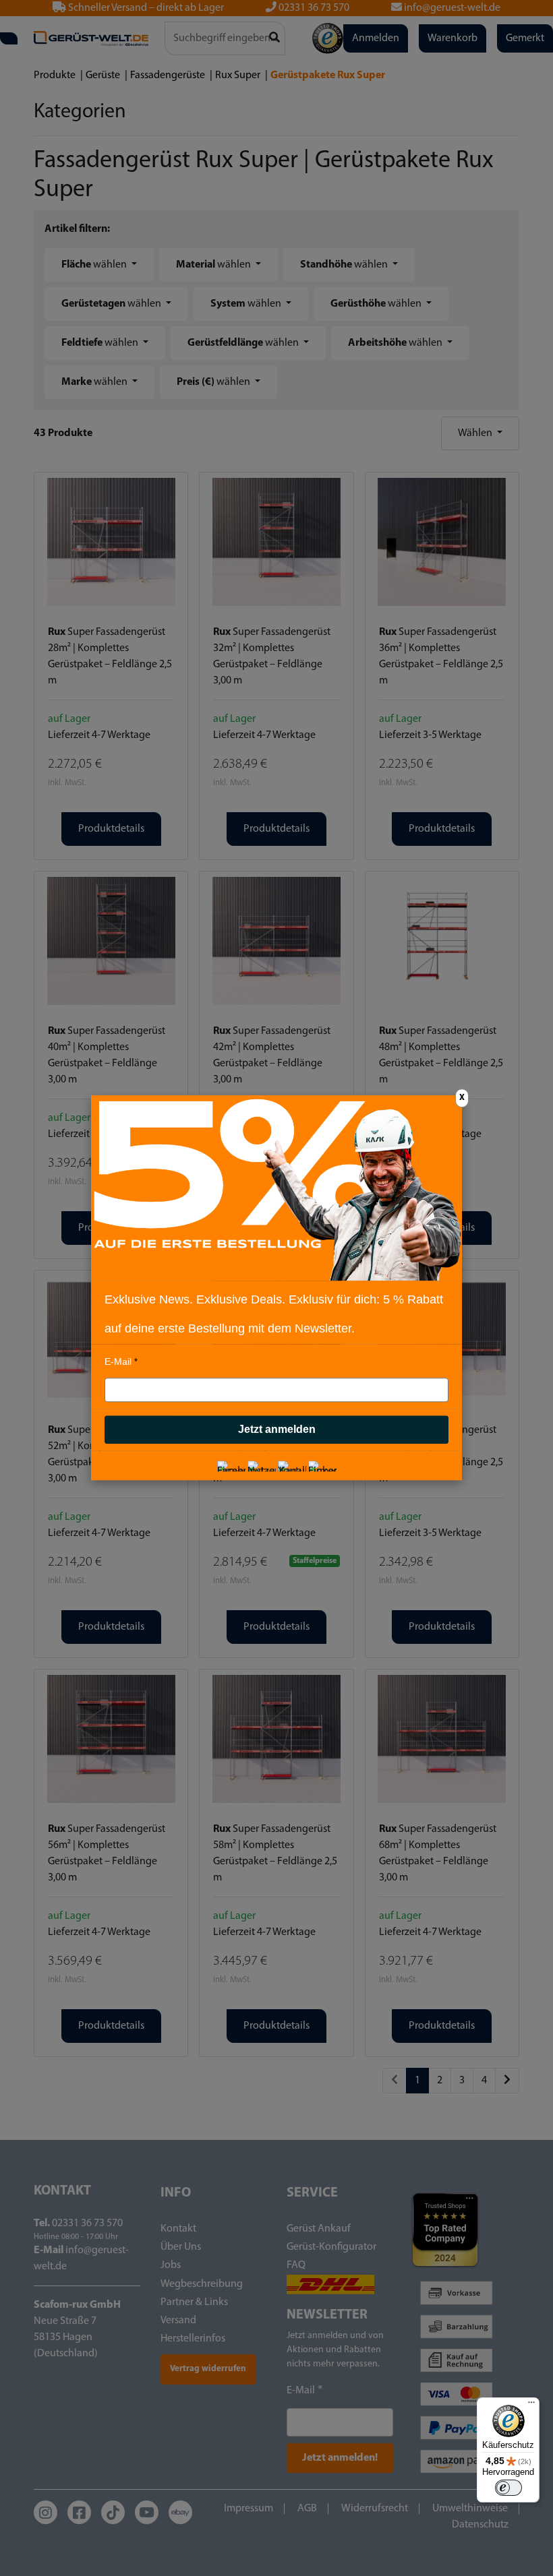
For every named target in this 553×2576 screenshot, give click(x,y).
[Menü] (531, 2405)
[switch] (508, 2488)
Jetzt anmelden (277, 1430)
